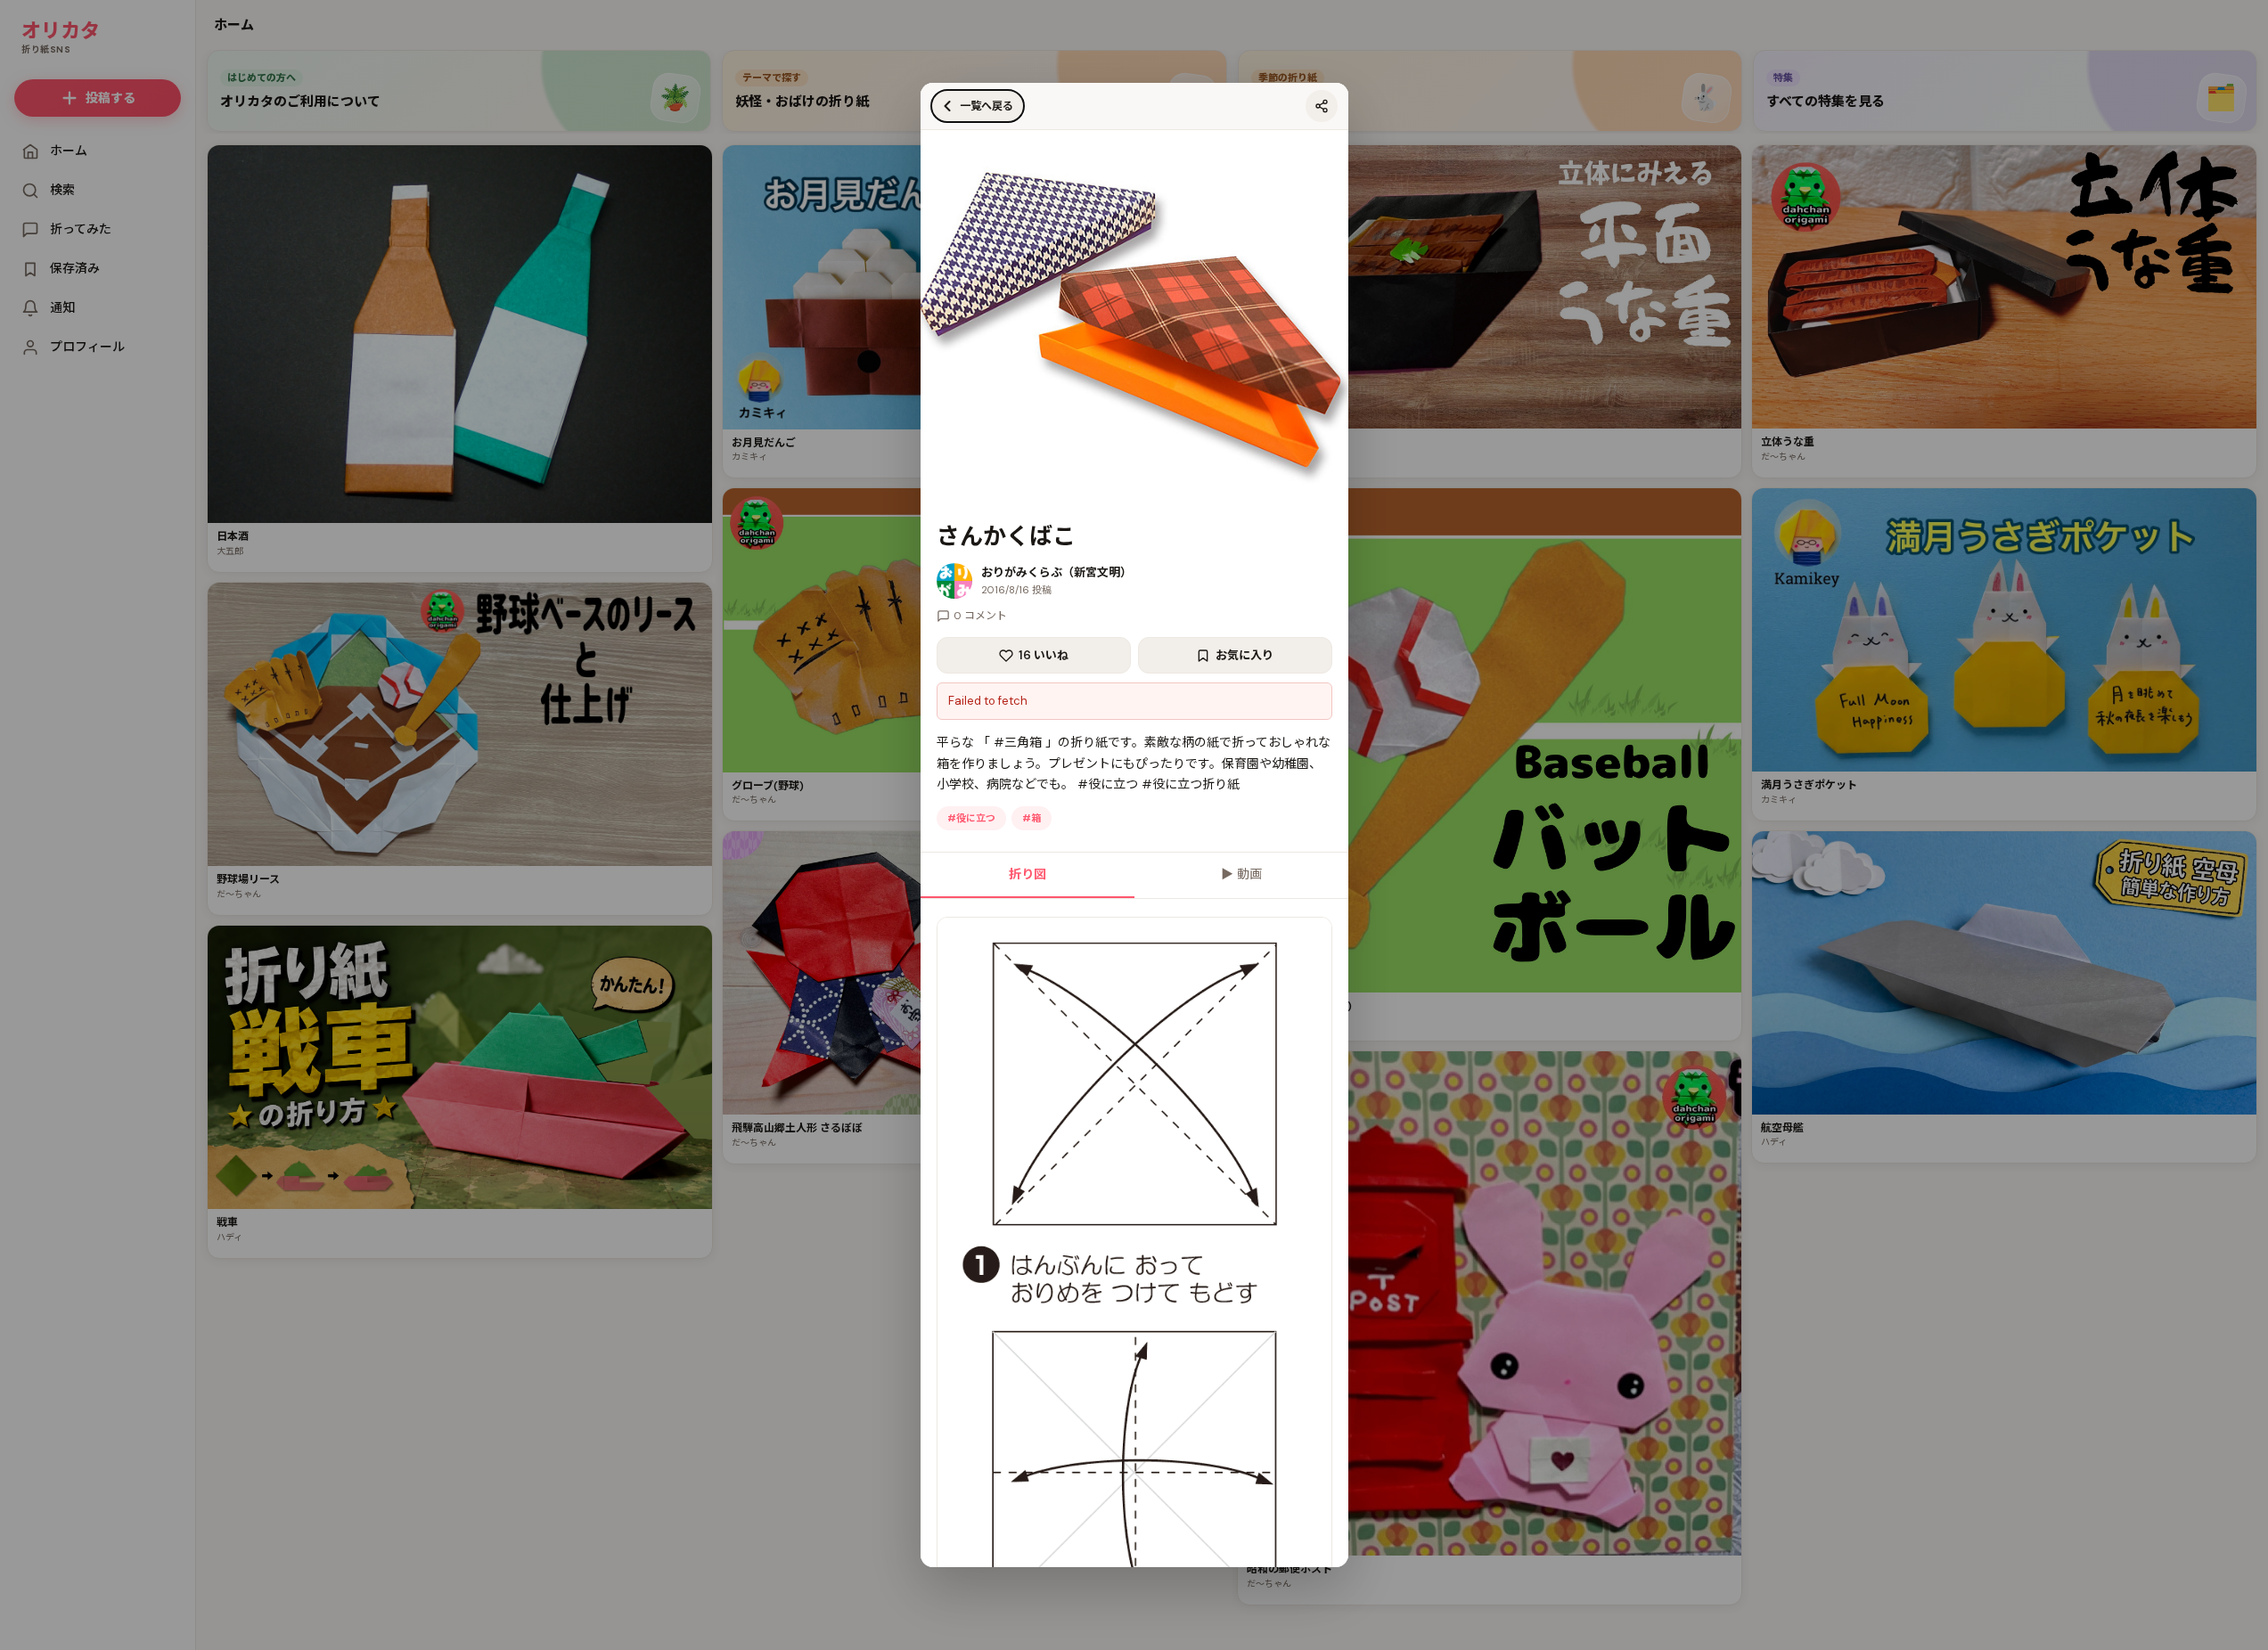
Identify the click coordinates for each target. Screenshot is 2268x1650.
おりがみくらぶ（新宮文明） (1056, 572)
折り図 (1028, 874)
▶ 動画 (1241, 874)
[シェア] (1322, 106)
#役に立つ (971, 818)
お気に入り (1245, 655)
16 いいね (1044, 655)
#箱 (1032, 818)
